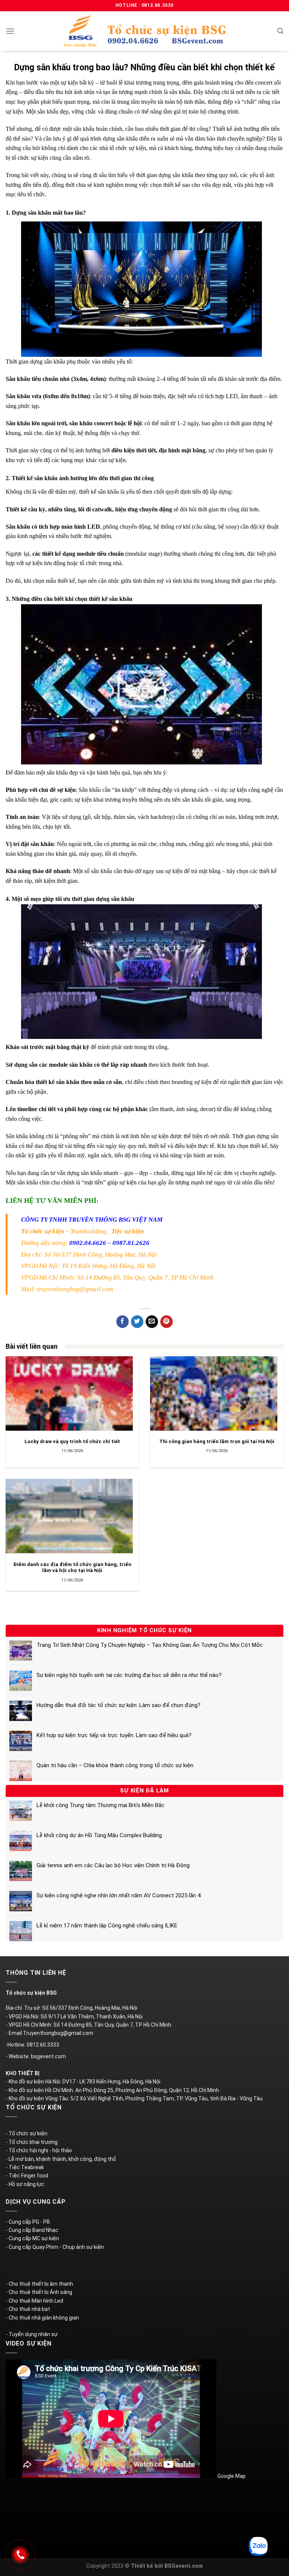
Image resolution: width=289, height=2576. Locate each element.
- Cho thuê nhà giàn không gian (42, 2318)
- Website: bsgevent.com (36, 2056)
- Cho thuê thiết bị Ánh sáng (39, 2292)
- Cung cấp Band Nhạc (32, 2230)
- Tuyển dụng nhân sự (32, 2334)
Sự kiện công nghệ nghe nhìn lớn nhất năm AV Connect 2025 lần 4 (119, 1895)
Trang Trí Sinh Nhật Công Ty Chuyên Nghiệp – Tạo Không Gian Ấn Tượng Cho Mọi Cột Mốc (150, 1645)
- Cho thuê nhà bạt (28, 2309)
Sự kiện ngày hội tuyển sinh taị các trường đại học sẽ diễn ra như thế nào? (129, 1675)
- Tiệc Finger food (27, 2176)
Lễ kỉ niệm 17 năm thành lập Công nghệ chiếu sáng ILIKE (107, 1926)
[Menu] (10, 31)
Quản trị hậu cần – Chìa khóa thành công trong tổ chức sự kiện (115, 1765)
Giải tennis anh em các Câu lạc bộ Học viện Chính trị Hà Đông (113, 1865)
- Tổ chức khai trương (32, 2142)
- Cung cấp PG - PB (28, 2222)
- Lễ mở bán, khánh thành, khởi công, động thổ (61, 2159)
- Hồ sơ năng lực (25, 2184)
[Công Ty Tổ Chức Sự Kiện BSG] (144, 31)
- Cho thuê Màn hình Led (34, 2301)
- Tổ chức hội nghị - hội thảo (39, 2150)
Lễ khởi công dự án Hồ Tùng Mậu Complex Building (99, 1835)
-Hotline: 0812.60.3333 (32, 2045)
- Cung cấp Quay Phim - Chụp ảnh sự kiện (55, 2247)
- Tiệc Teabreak (25, 2167)
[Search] (280, 31)
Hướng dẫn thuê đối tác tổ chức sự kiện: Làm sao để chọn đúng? (119, 1705)
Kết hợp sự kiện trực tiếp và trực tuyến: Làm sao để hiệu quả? (114, 1735)
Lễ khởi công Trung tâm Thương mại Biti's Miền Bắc (100, 1805)
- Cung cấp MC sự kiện (32, 2238)
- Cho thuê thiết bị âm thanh (39, 2284)
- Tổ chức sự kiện (27, 2133)
